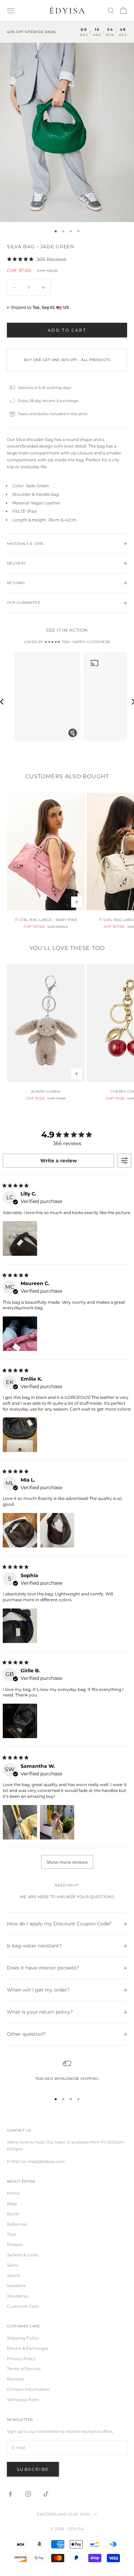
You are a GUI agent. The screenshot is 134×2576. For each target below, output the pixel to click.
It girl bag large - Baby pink (46, 920)
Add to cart (67, 330)
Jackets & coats (23, 2255)
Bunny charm (46, 1091)
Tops (12, 2234)
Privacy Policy (21, 2359)
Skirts (13, 2265)
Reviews (15, 2379)
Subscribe (33, 2469)
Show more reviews (67, 1862)
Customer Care (23, 2306)
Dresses (15, 2244)
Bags (12, 2203)
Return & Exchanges (28, 2348)
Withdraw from (23, 2400)
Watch (14, 2276)
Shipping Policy (23, 2338)
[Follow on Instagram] (28, 2494)
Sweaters (16, 2286)
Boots (13, 2214)
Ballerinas (17, 2224)
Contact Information (28, 2389)
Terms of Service (24, 2369)
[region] (67, 2073)
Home (13, 2193)
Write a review (59, 1161)
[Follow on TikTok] (46, 2494)
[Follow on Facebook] (10, 2494)
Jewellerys (18, 2296)
